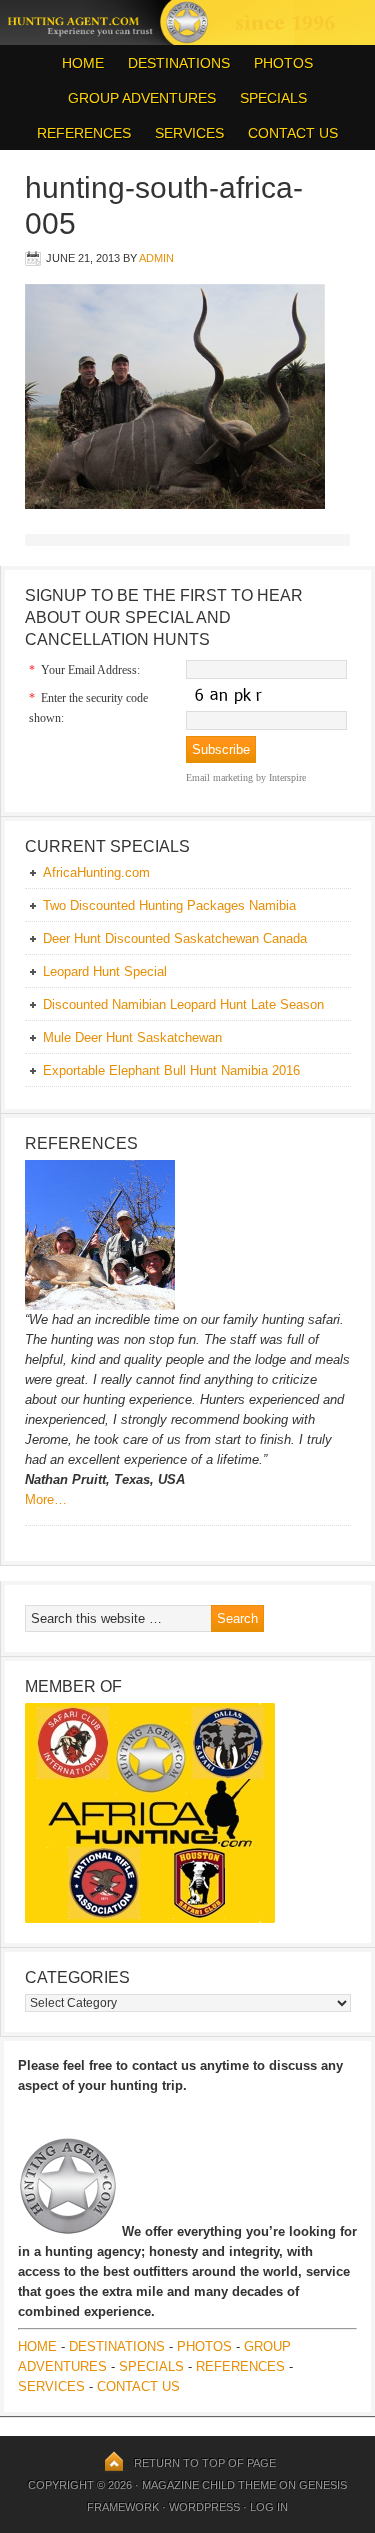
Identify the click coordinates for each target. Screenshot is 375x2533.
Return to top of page (205, 2463)
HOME (83, 63)
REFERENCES (84, 133)
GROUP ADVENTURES (142, 98)
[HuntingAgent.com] (187, 40)
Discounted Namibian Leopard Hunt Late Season (183, 1004)
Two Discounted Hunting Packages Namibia (169, 905)
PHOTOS (278, 63)
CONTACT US (293, 133)
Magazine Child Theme (209, 2485)
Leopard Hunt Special (105, 971)
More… (46, 1499)
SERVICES (189, 133)
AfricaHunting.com (96, 872)
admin (156, 258)
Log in (269, 2507)
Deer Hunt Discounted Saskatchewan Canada (175, 938)
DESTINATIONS (174, 63)
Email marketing (219, 777)
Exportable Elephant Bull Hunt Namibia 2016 (171, 1070)
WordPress (204, 2507)
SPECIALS (273, 98)
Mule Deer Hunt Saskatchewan (132, 1037)
